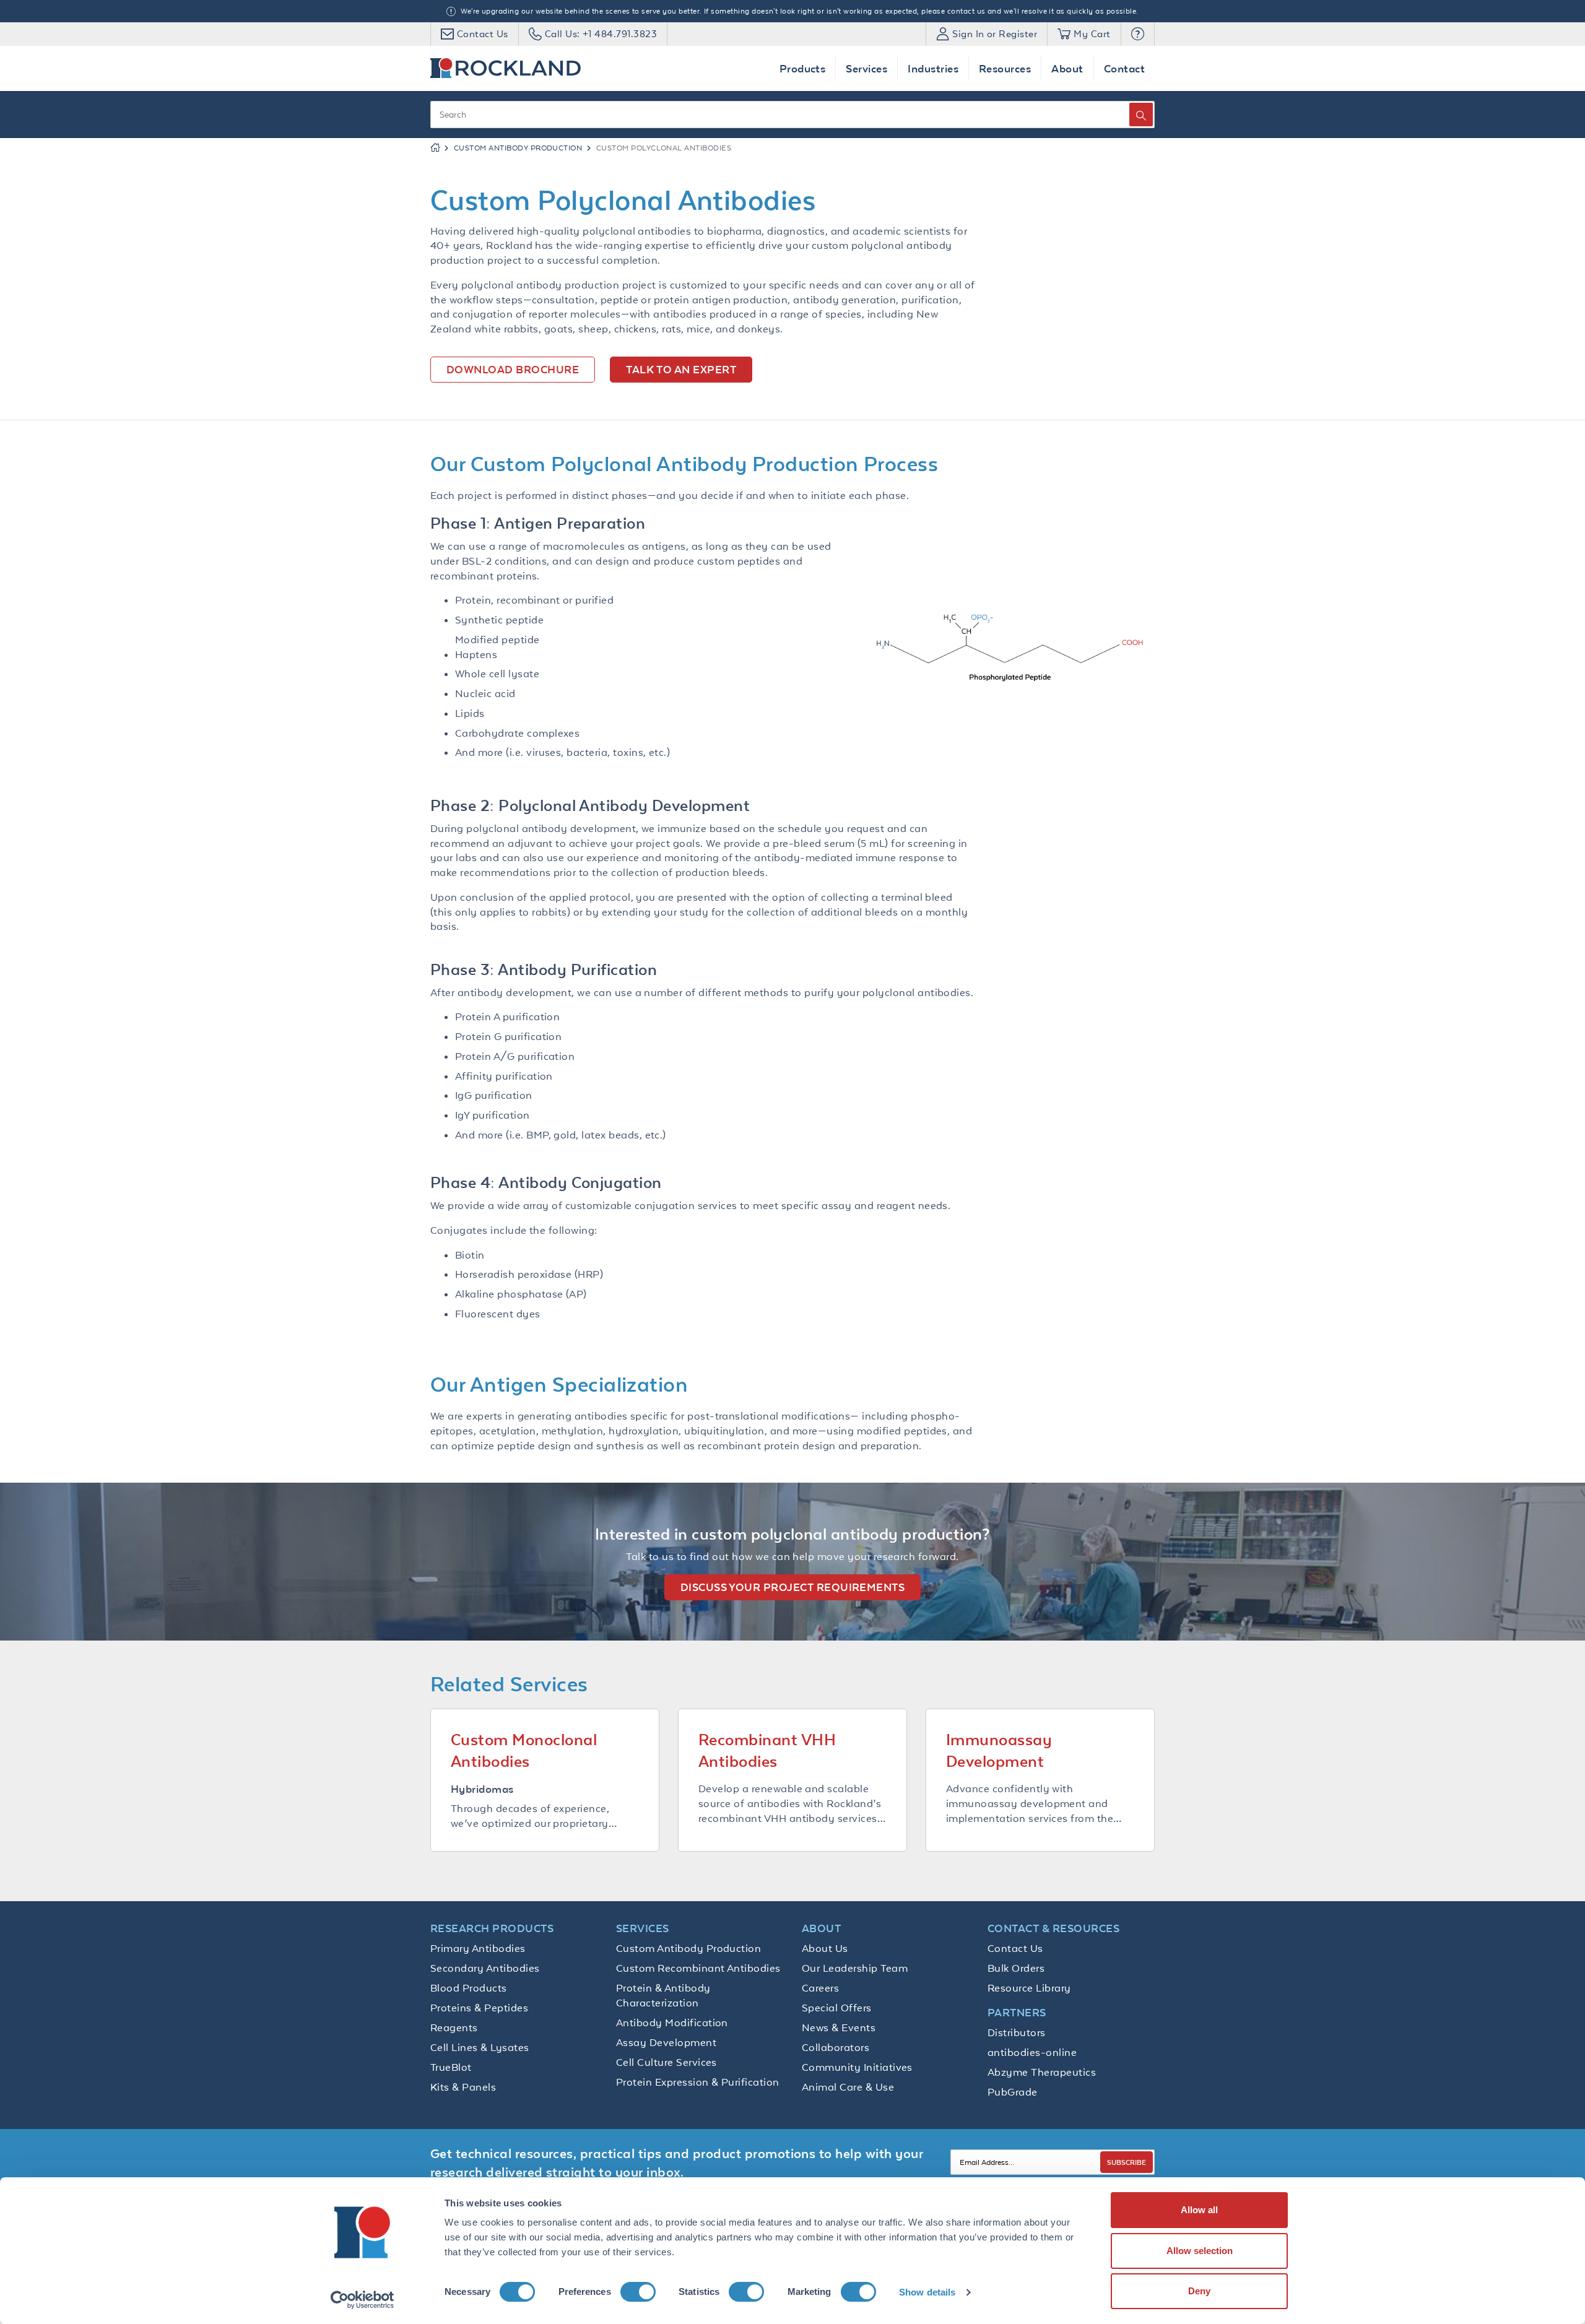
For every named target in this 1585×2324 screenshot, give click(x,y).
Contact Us (1015, 1948)
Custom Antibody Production (518, 148)
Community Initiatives (857, 2067)
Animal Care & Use (848, 2087)
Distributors (1017, 2032)
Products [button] (803, 68)
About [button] (1067, 68)
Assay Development (666, 2042)
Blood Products (469, 1988)
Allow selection (1200, 2251)
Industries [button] (933, 68)
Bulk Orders (1016, 1968)
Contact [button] (1124, 68)
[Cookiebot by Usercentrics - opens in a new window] (363, 2300)
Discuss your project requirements (793, 1587)
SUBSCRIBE (1127, 2162)
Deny (1199, 2291)
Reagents (454, 2027)
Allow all (1199, 2210)
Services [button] (866, 68)
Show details (927, 2292)
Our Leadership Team (855, 1968)
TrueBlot (451, 2067)
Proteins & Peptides (479, 2008)
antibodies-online (1032, 2052)
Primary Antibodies (478, 1948)
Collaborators (836, 2047)
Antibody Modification (672, 2023)
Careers (820, 1988)
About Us (825, 1948)
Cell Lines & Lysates (480, 2047)
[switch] (638, 2292)
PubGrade (1013, 2092)
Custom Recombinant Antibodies (698, 1968)
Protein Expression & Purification (698, 2082)
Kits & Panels (463, 2087)
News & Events (839, 2027)
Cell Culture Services (667, 2062)
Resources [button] (1005, 68)
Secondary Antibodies (485, 1968)
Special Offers (837, 2008)
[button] (1138, 34)
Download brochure (513, 369)
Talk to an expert (681, 369)
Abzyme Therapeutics (1042, 2072)
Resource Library (1029, 1988)
